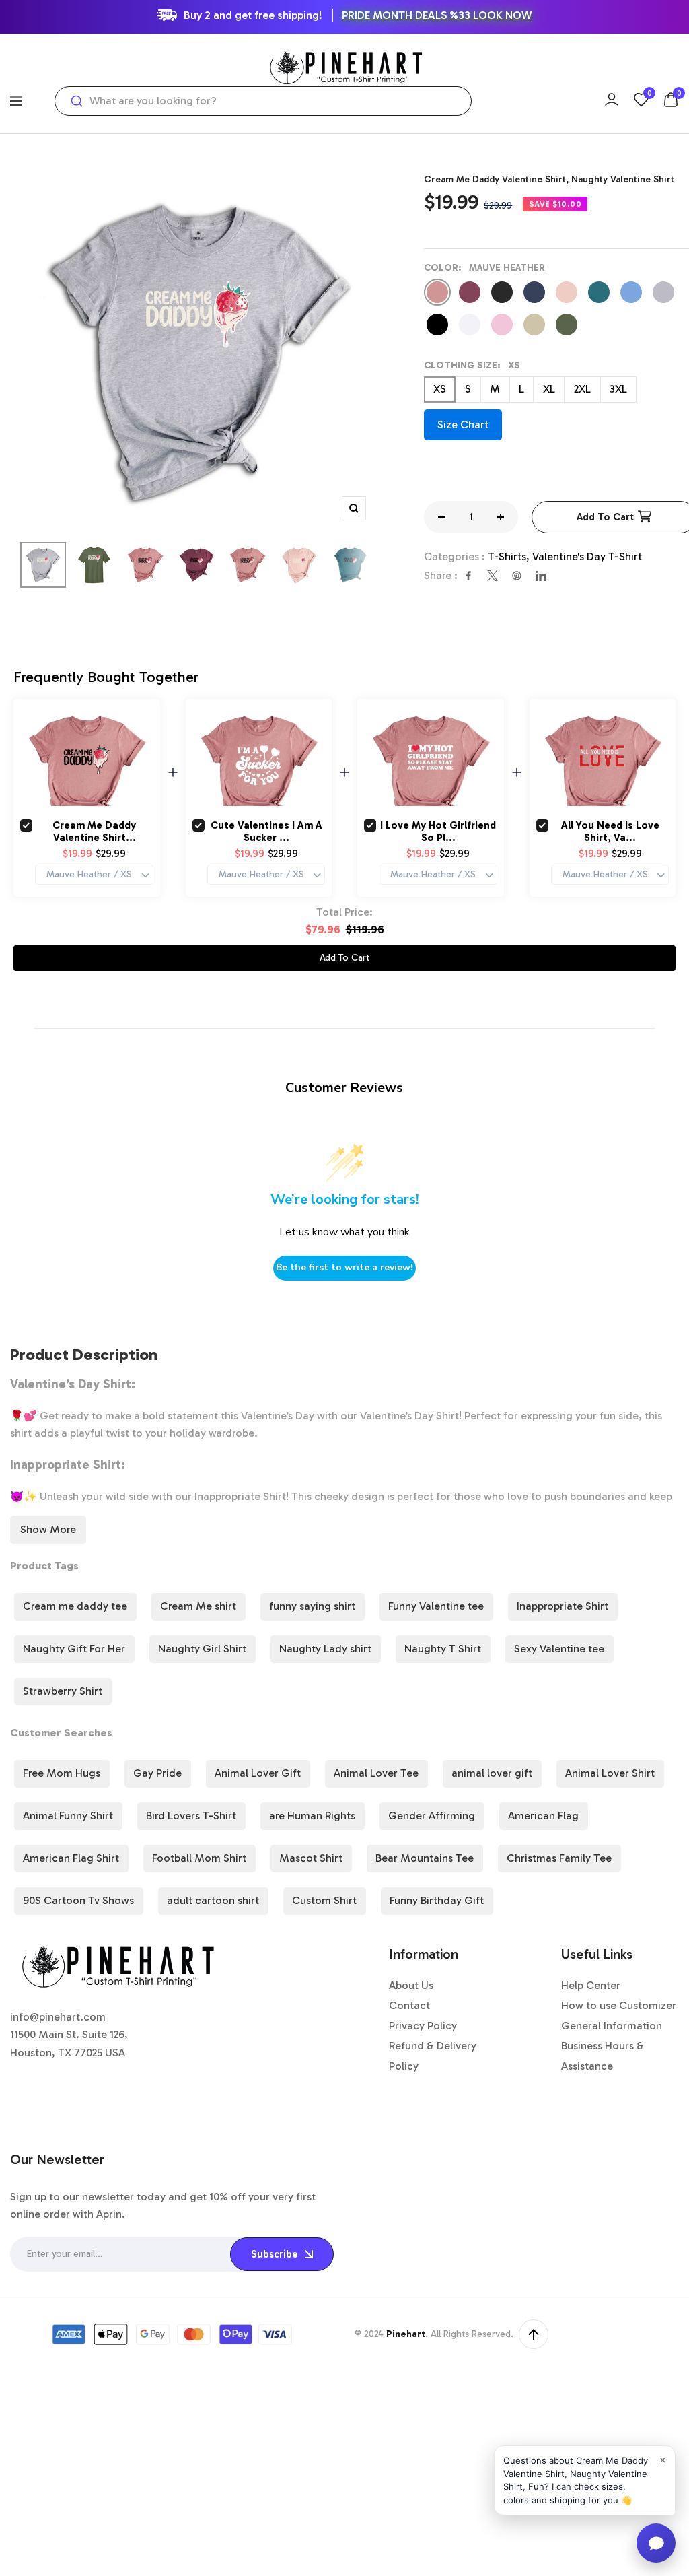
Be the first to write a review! (344, 1267)
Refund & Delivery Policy (433, 2056)
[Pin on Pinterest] (517, 576)
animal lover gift (492, 1773)
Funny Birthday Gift (437, 1900)
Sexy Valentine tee (559, 1649)
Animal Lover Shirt (610, 1773)
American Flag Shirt (71, 1858)
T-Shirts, (510, 556)
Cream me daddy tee (75, 1606)
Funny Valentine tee (436, 1606)
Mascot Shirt (311, 1858)
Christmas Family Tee (559, 1858)
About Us (411, 1985)
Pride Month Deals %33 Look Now (437, 15)
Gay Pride (157, 1773)
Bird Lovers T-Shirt (191, 1816)
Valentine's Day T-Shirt (587, 556)
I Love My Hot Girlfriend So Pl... (438, 832)
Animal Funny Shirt (68, 1816)
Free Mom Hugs (62, 1773)
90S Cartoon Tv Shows (78, 1900)
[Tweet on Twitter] (493, 576)
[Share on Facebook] (468, 576)
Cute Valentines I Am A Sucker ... (266, 832)
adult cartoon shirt (213, 1900)
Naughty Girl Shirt (202, 1649)
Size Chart (463, 425)
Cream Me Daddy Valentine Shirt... (94, 832)
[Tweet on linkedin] (541, 576)
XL (549, 389)
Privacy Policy (423, 2026)
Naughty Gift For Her (74, 1649)
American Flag (543, 1816)
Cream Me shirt (198, 1606)
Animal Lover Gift (258, 1773)
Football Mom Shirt (199, 1858)
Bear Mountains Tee (425, 1858)
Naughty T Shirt (443, 1649)
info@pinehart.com (58, 2017)
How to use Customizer (619, 2005)
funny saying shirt (312, 1606)
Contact (409, 2005)
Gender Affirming (432, 1816)
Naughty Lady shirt (325, 1649)
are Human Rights (312, 1816)
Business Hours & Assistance (603, 2056)
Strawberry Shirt (63, 1691)
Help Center (591, 1985)
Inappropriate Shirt (563, 1606)
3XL (618, 389)
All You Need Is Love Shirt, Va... (610, 832)
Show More (48, 1529)
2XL (582, 389)
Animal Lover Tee (376, 1773)
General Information (612, 2026)
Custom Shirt (324, 1900)
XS (440, 389)
